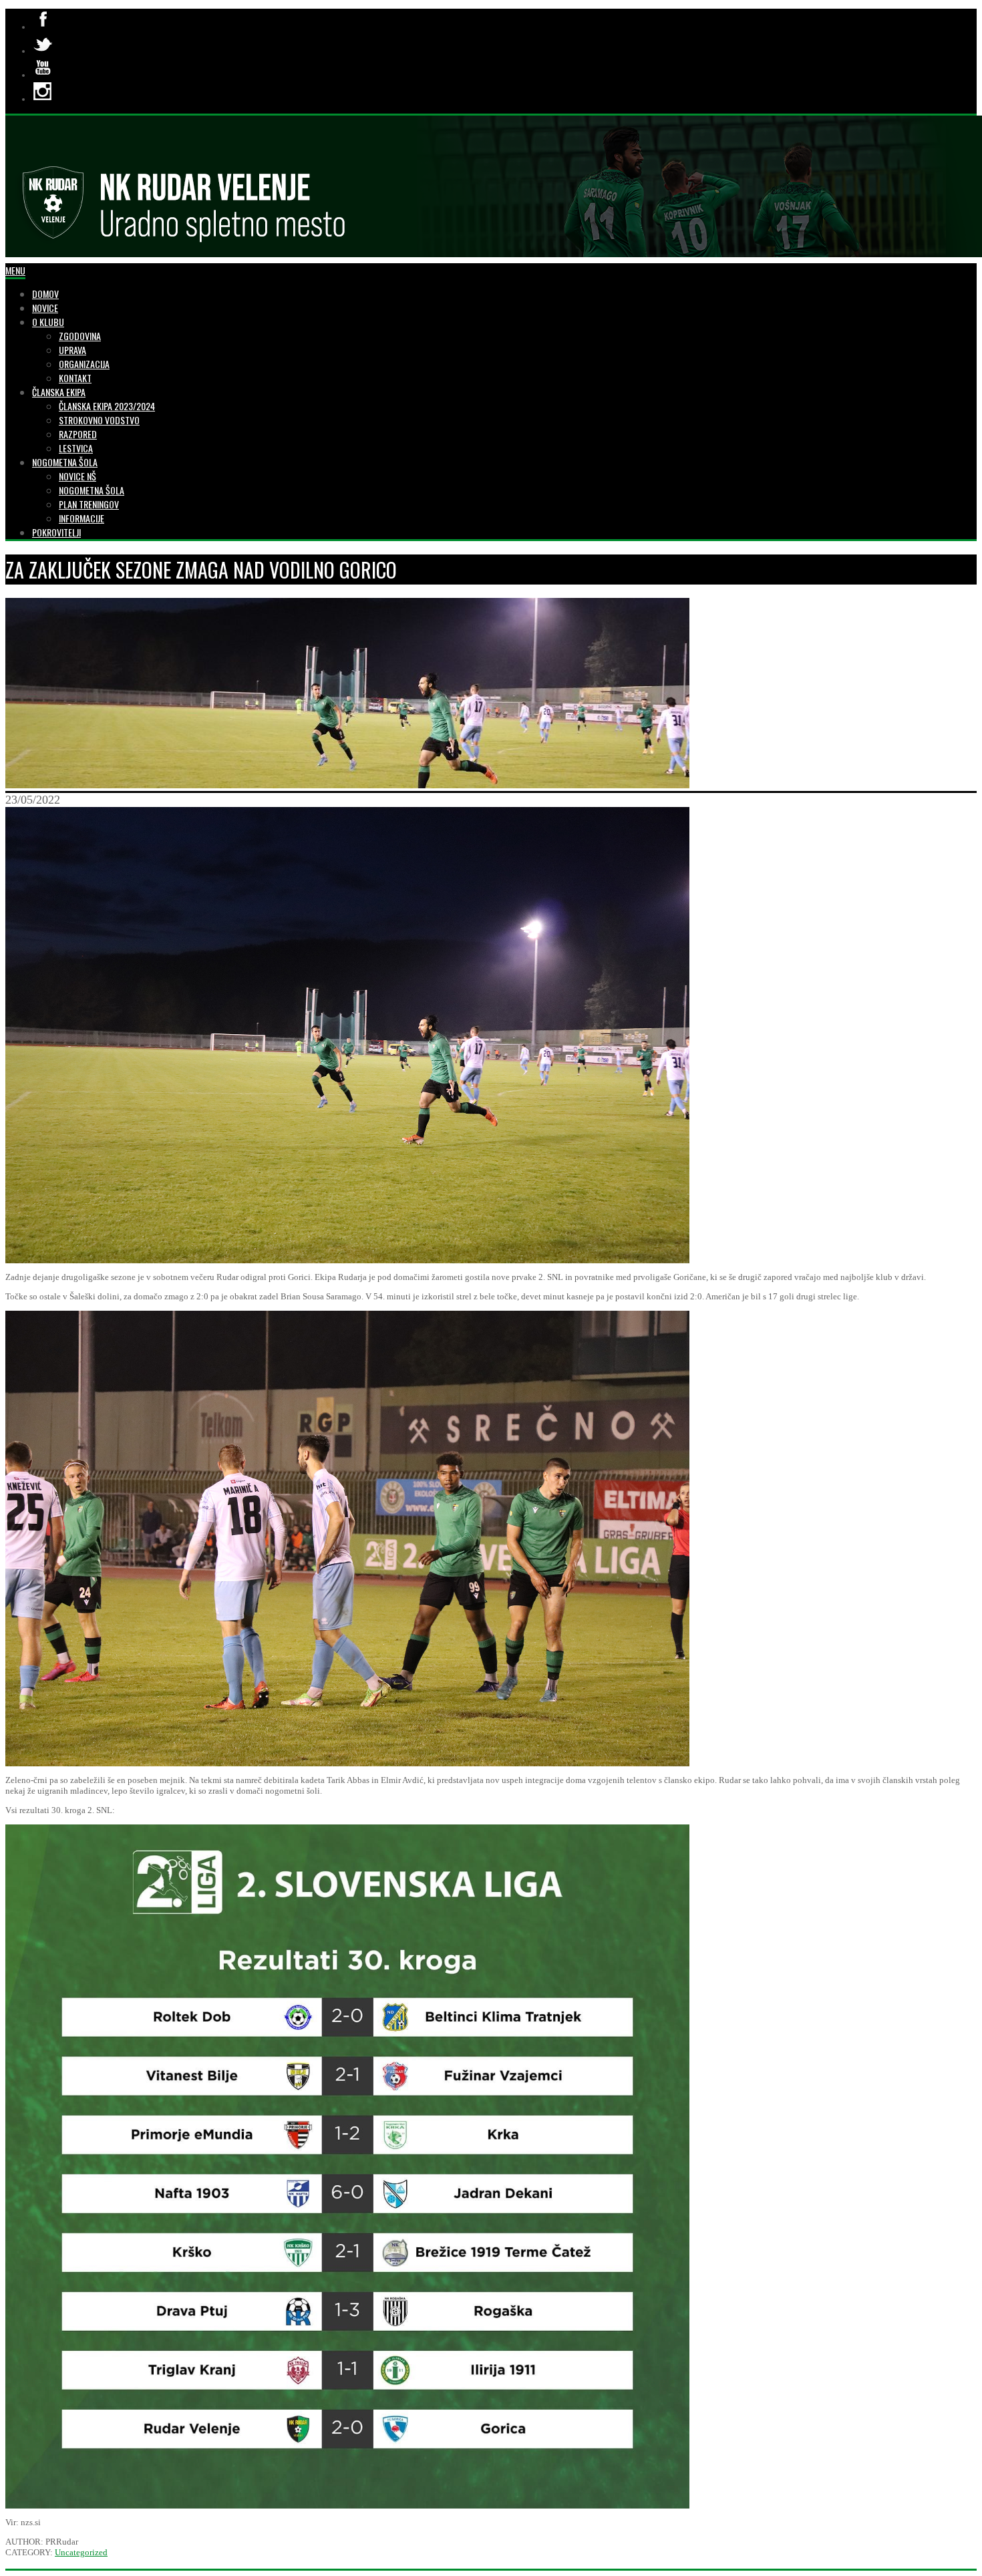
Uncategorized (81, 2552)
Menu (15, 270)
